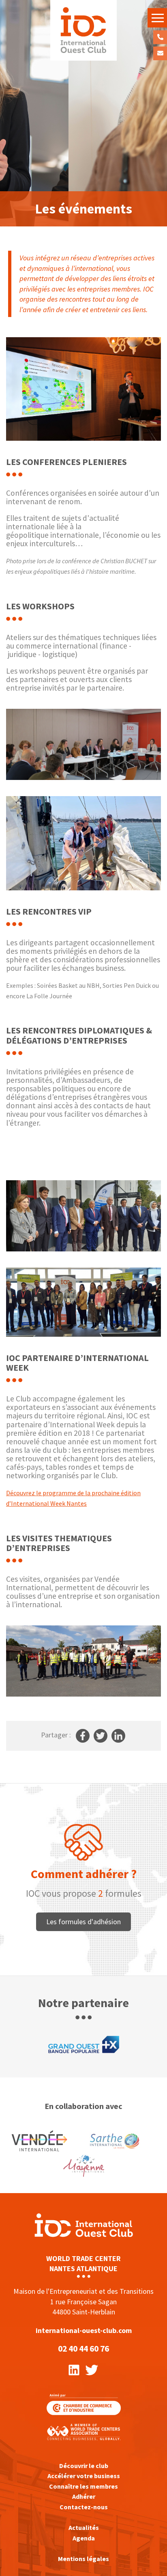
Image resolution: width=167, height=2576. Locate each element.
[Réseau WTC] (83, 2431)
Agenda (84, 2538)
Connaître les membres (83, 2486)
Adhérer (84, 2496)
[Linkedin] (74, 2369)
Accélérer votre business (84, 2476)
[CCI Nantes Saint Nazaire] (84, 2403)
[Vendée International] (83, 30)
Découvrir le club (84, 2466)
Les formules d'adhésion (83, 1922)
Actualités (84, 2527)
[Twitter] (92, 2369)
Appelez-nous (160, 37)
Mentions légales (83, 2559)
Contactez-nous (160, 53)
